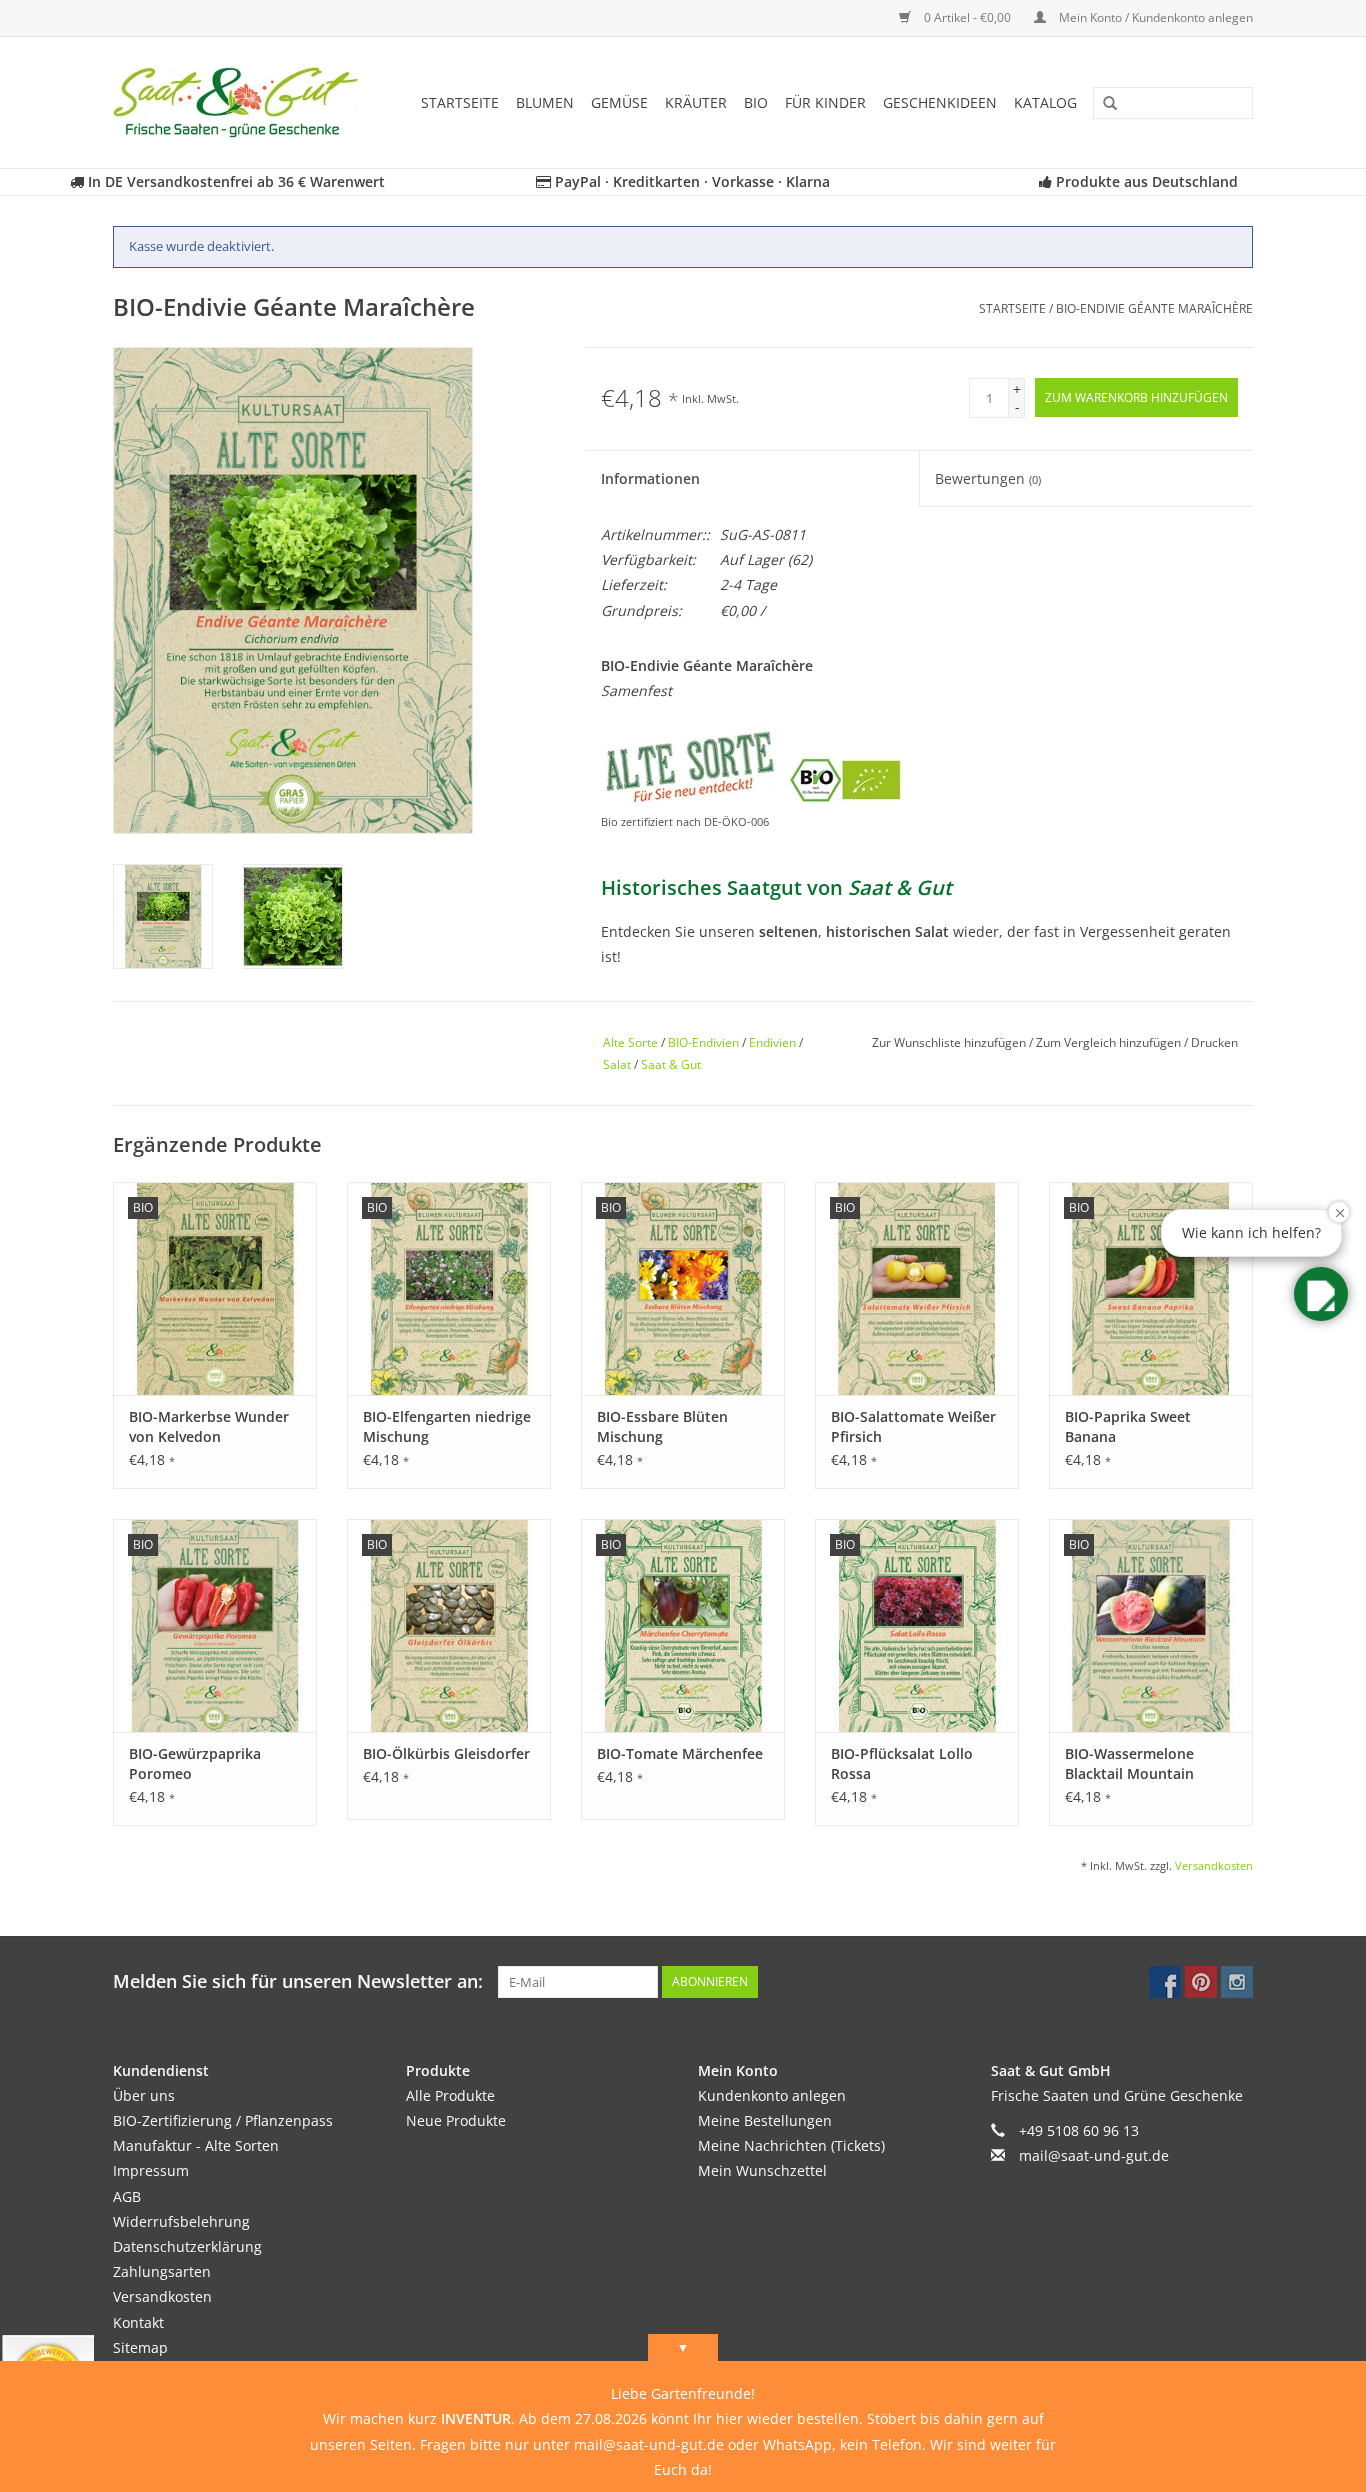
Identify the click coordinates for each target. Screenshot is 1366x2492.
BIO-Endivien (703, 1042)
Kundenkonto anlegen (772, 2095)
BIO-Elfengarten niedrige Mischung (447, 1426)
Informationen (650, 478)
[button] (1321, 1294)
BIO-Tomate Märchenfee (680, 1753)
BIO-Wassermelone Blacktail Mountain (1129, 1763)
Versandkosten (1214, 1865)
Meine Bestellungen (765, 2120)
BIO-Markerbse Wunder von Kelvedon (209, 1426)
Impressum (151, 2170)
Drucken (1214, 1042)
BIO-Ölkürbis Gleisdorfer (446, 1753)
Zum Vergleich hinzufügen (1110, 1042)
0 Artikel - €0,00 (967, 17)
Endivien (772, 1042)
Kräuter (696, 102)
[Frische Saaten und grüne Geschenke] (242, 102)
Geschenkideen (940, 102)
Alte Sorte (630, 1042)
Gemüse (619, 102)
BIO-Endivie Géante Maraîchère (1154, 308)
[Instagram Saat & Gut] (1237, 1982)
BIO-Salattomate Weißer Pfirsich (913, 1426)
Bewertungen (988, 478)
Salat (617, 1064)
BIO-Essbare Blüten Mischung (662, 1426)
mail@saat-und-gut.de (1094, 2155)
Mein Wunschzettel (762, 2170)
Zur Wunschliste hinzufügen (950, 1042)
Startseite (460, 102)
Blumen (545, 102)
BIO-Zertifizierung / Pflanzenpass (223, 2120)
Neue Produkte (456, 2120)
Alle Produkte (450, 2095)
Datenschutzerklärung (187, 2246)
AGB (127, 2196)
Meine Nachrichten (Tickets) (791, 2145)
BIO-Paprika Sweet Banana (1128, 1426)
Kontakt (138, 2322)
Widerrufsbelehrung (181, 2221)
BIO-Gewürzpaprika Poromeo (195, 1763)
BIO (756, 102)
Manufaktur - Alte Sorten (196, 2145)
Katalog (1045, 102)
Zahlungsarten (162, 2271)
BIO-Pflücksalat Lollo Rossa (902, 1763)
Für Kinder (825, 102)
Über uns (144, 2095)
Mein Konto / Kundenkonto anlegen (1154, 17)
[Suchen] (1103, 104)
